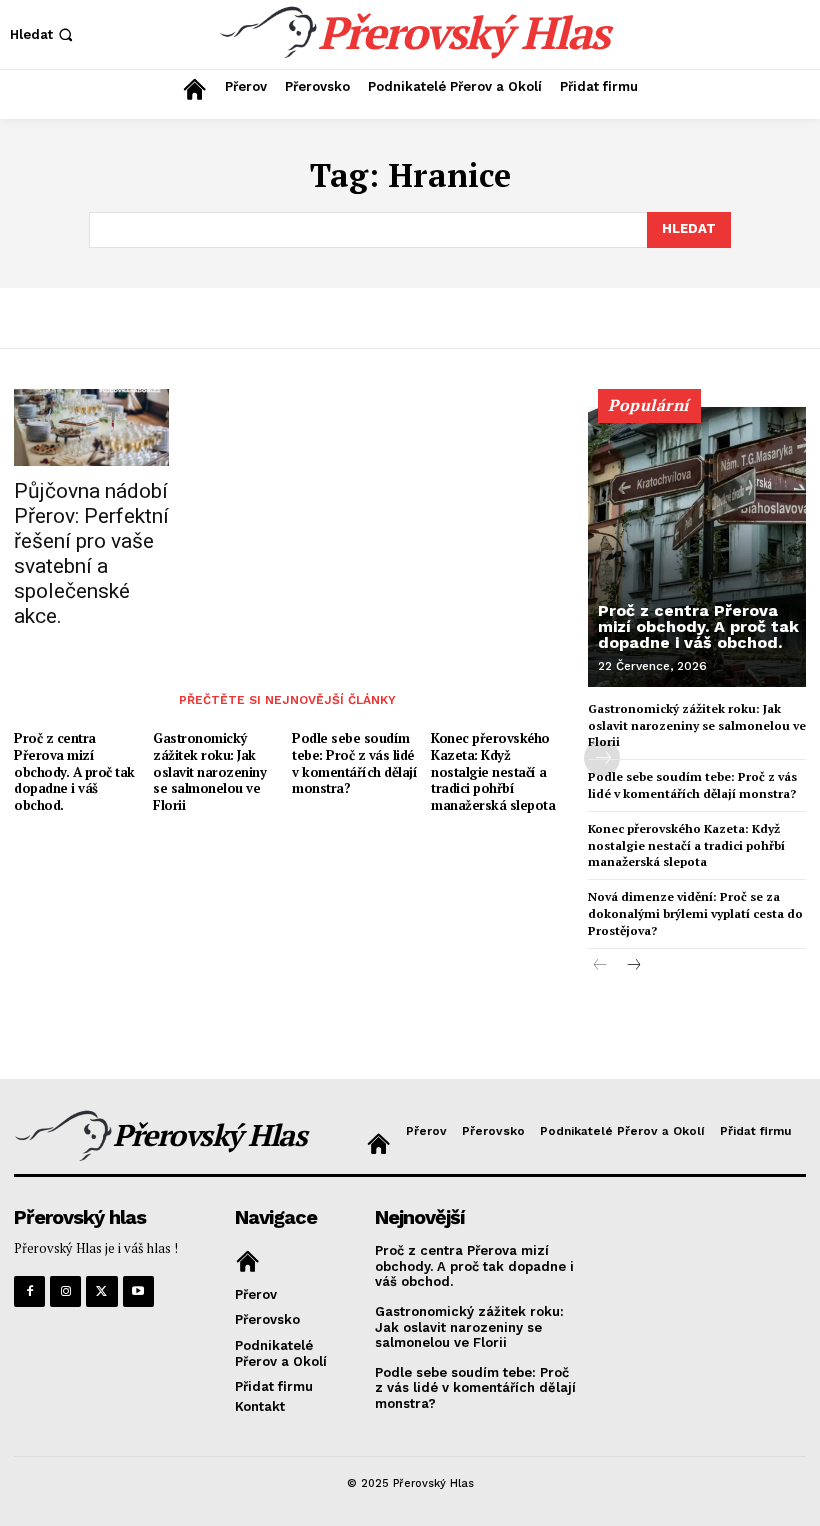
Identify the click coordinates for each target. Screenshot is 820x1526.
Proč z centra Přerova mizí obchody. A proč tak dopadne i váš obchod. (74, 772)
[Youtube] (138, 1291)
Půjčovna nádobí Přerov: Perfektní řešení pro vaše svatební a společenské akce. (91, 553)
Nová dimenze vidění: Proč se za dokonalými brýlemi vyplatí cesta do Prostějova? (695, 913)
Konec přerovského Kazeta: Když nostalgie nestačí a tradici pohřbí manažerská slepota (493, 772)
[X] (101, 1291)
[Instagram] (65, 1291)
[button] (43, 34)
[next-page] (632, 966)
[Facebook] (29, 1291)
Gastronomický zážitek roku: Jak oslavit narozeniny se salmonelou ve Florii (209, 772)
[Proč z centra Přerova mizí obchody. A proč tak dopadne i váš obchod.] (697, 547)
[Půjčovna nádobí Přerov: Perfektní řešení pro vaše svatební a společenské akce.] (91, 428)
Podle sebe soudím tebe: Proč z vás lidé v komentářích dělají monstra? (354, 763)
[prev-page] (600, 966)
